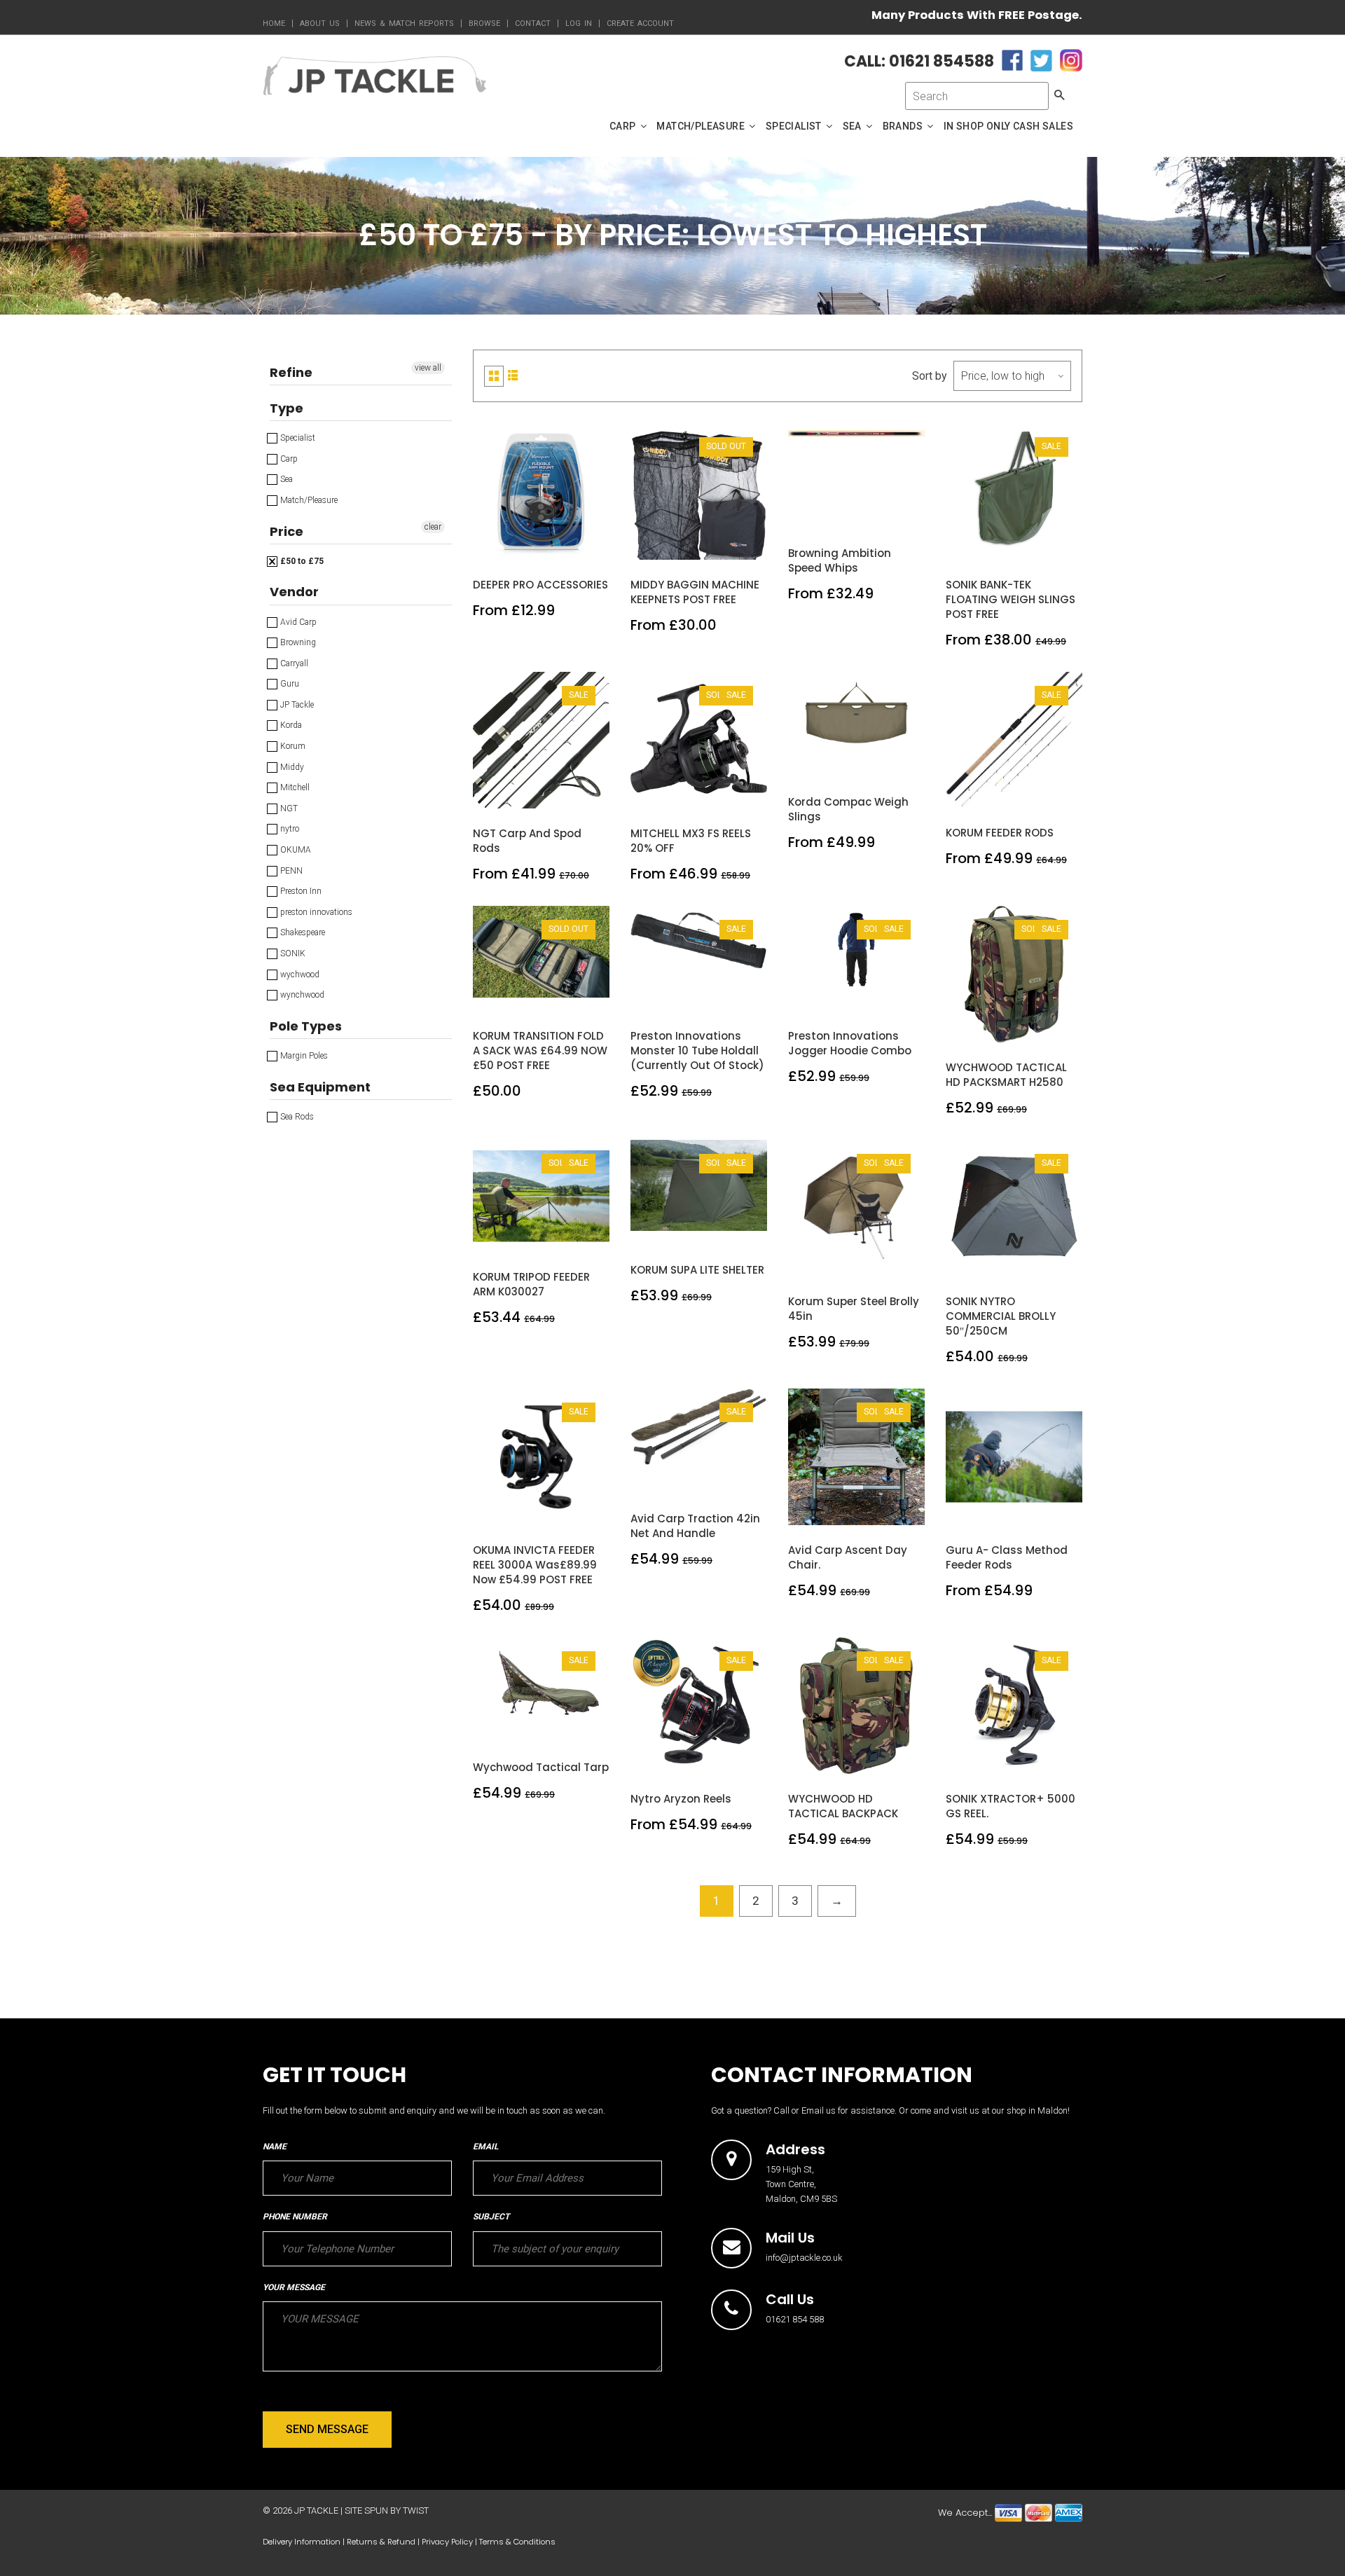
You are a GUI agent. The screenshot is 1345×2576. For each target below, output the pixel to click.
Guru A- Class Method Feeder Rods (1007, 1557)
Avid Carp (297, 622)
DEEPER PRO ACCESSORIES (540, 585)
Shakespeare (302, 932)
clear (433, 527)
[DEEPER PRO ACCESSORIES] (542, 545)
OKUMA (295, 850)
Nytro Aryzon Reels (681, 1799)
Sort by (930, 376)
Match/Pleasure (308, 500)
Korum (292, 746)
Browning (297, 642)
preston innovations (315, 912)
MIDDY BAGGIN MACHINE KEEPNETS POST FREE (695, 592)
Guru (289, 684)
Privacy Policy (447, 2542)
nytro (289, 829)
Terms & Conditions (517, 2542)
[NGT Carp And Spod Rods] (542, 793)
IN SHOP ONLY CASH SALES (1008, 126)
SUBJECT (491, 2217)
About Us (320, 23)
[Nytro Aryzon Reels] (699, 1759)
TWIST (416, 2510)
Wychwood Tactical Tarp (541, 1767)
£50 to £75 (301, 561)
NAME (275, 2147)
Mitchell (294, 787)
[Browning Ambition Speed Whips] (857, 513)
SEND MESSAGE (327, 2429)
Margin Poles (303, 1056)
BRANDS (904, 126)
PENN (290, 871)
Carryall (293, 663)
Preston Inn (300, 891)
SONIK (292, 953)
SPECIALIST (795, 126)
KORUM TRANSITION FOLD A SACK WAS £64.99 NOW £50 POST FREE (540, 1051)
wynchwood (301, 995)
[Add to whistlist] (509, 545)
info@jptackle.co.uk (804, 2258)
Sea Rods (296, 1117)
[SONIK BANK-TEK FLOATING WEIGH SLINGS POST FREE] (1015, 545)
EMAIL (485, 2147)
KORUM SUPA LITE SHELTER (697, 1270)
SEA (854, 126)
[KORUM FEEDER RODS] (1015, 792)
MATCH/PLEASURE (702, 126)
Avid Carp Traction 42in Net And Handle (695, 1526)
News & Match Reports (404, 23)
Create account (640, 23)
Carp (288, 459)
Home (274, 23)
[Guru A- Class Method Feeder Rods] (1015, 1510)
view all (428, 368)
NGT (288, 808)
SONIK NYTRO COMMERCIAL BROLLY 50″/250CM (1001, 1316)
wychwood (299, 974)
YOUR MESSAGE (294, 2287)
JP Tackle (296, 705)
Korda (290, 725)
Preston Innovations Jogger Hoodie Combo (850, 1043)
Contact (533, 23)
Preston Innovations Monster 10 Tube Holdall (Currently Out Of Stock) (697, 1051)
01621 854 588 (795, 2319)
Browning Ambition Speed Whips (840, 560)
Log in (579, 23)
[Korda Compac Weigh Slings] (857, 762)
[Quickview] (574, 545)
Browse (484, 23)
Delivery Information (302, 2542)
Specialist (297, 438)
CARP (624, 126)
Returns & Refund (381, 2542)
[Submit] (699, 545)
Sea (285, 479)
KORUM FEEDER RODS (1000, 833)
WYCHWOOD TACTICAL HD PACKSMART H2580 (1006, 1075)
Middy (291, 767)
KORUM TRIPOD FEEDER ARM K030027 (531, 1284)
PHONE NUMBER (295, 2217)
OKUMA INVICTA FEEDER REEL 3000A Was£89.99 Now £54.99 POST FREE (535, 1565)
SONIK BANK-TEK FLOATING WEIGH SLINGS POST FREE (1011, 599)
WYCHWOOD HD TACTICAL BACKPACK (843, 1806)
